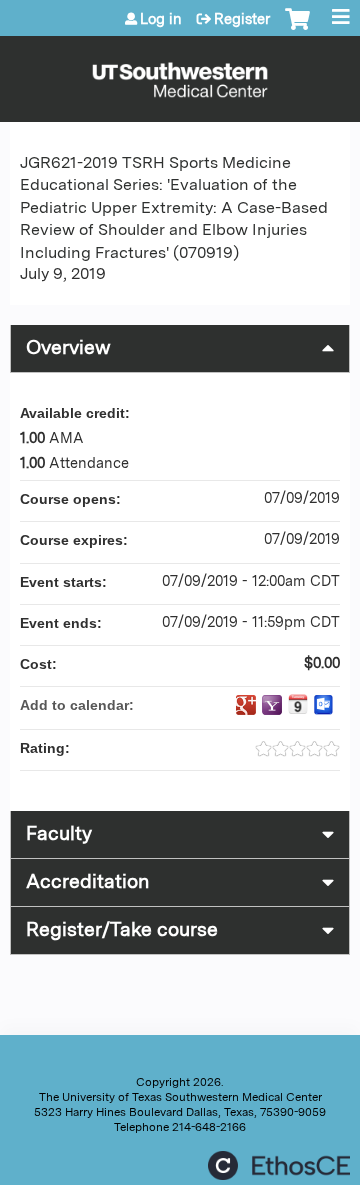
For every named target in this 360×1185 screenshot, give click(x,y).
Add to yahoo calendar (272, 705)
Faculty (59, 833)
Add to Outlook (324, 705)
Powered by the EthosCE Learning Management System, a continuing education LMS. (279, 1165)
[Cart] (297, 29)
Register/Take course (122, 929)
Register (242, 19)
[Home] (180, 74)
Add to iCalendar (298, 704)
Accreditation (87, 881)
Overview (68, 347)
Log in (161, 19)
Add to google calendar (246, 705)
